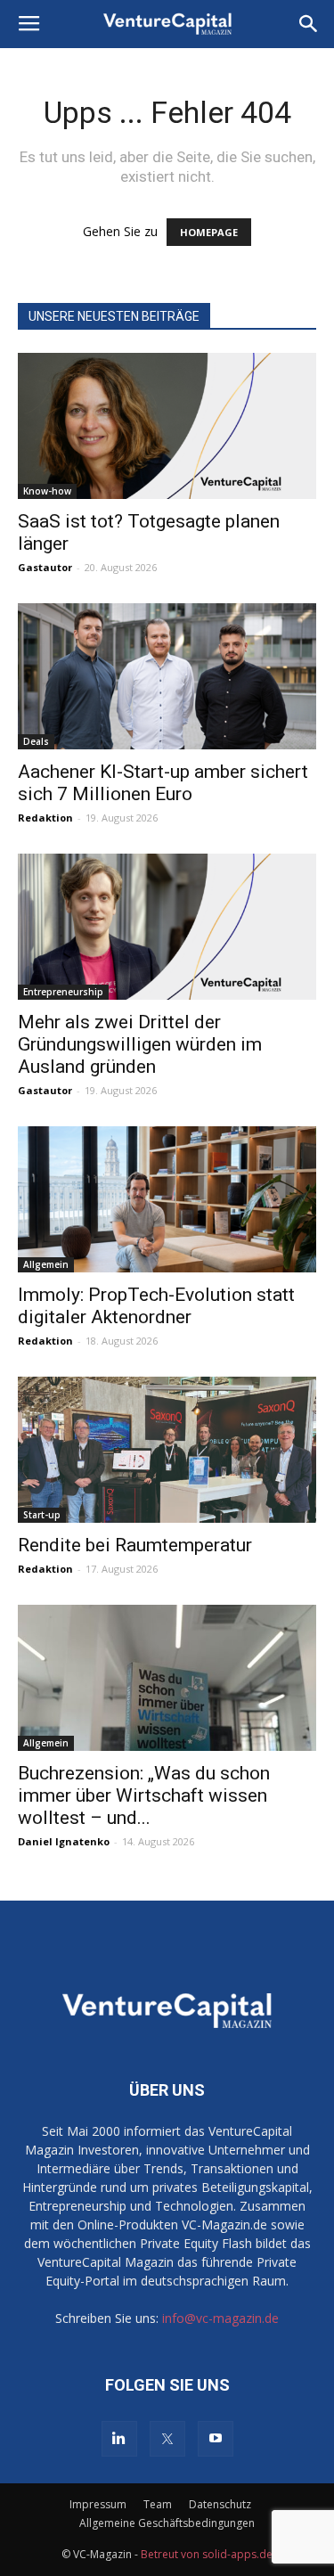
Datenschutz (220, 2504)
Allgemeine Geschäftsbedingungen (167, 2523)
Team (158, 2504)
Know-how (47, 491)
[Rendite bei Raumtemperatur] (167, 1450)
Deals (36, 741)
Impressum (98, 2504)
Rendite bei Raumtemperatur (135, 1545)
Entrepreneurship (63, 992)
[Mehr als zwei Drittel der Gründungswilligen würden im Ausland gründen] (167, 927)
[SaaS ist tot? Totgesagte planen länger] (167, 426)
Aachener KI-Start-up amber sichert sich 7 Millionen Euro (163, 783)
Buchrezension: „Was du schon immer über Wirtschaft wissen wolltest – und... (144, 1795)
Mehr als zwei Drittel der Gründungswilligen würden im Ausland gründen (140, 1044)
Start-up (42, 1515)
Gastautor (45, 567)
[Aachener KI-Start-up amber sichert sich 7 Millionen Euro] (167, 676)
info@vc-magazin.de (220, 2318)
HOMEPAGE (209, 232)
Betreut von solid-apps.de (207, 2554)
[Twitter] (167, 2439)
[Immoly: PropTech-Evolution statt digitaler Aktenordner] (167, 1199)
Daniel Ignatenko (64, 1841)
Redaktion (45, 818)
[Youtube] (216, 2439)
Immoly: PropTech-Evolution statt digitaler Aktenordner (156, 1306)
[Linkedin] (119, 2439)
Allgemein (46, 1264)
